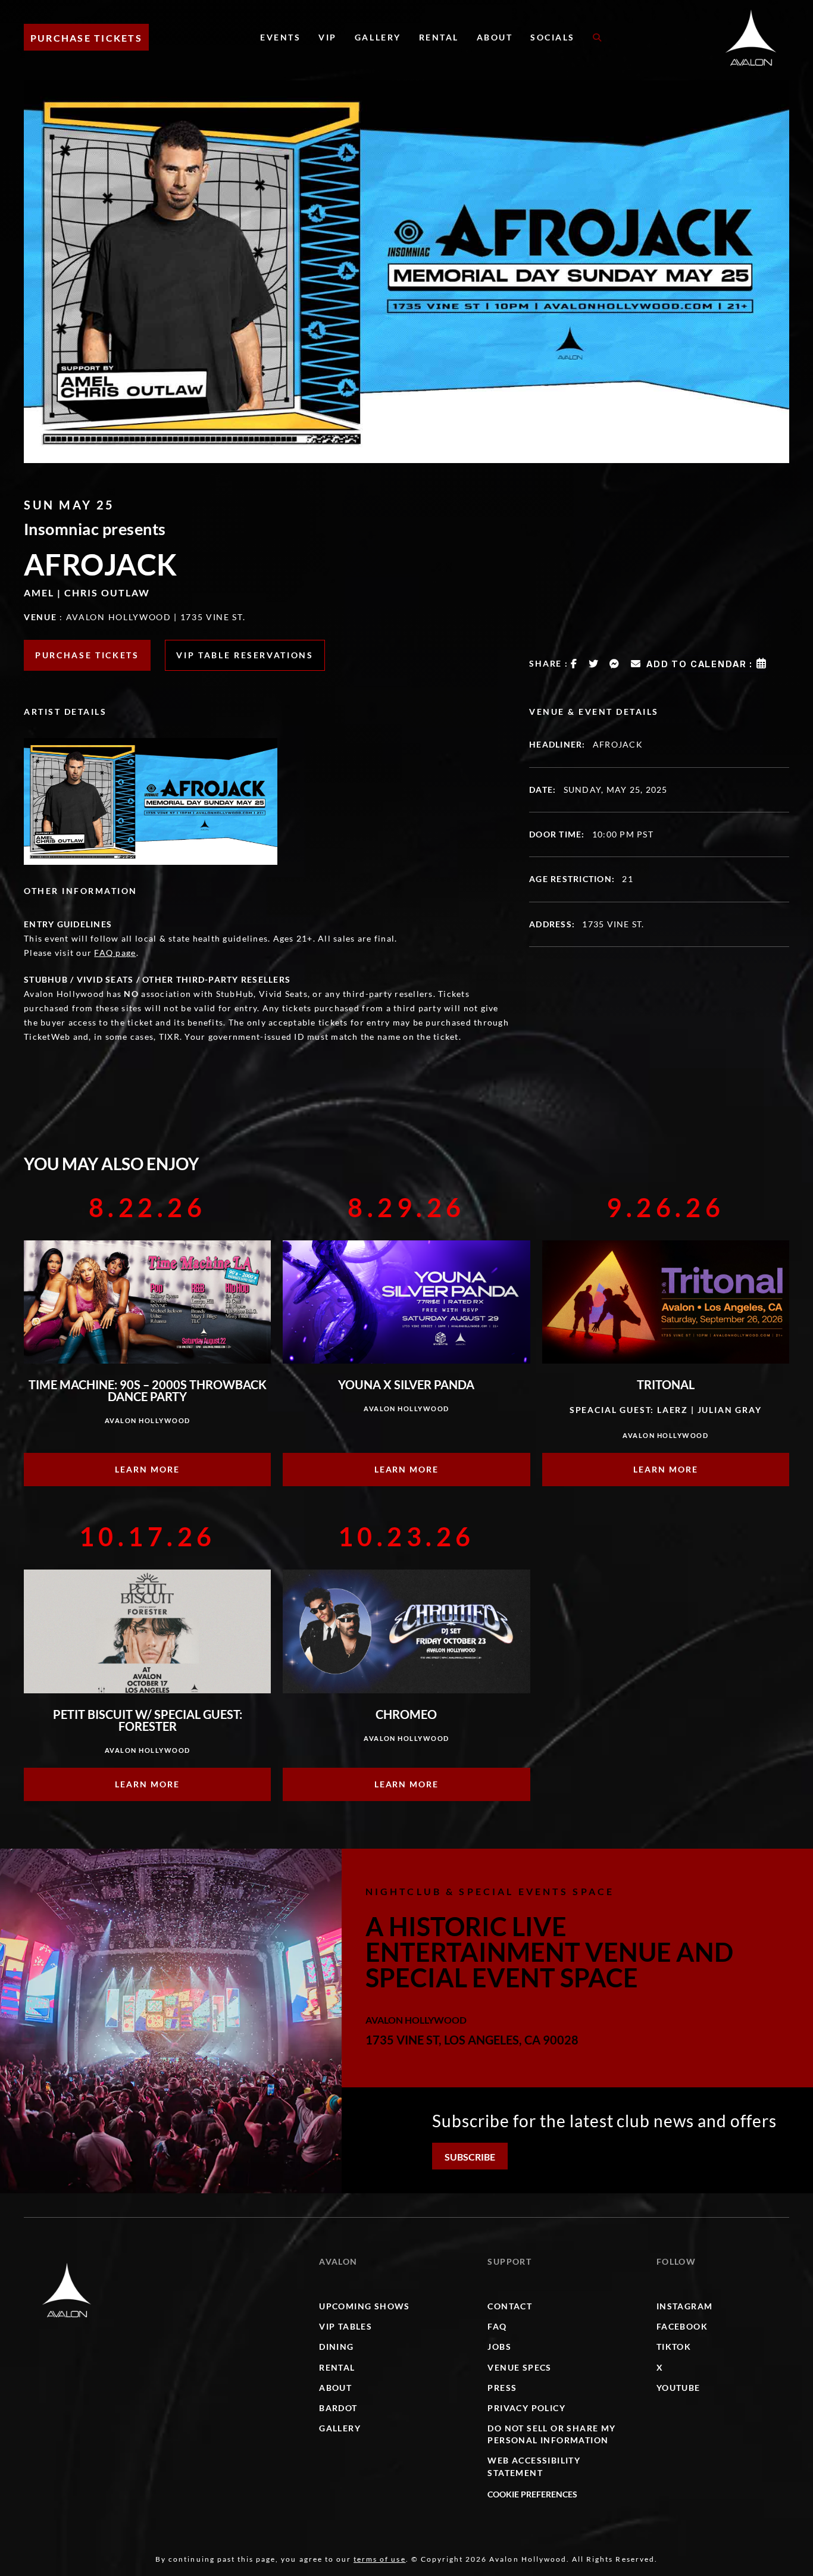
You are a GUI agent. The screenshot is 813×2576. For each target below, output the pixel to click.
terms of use (379, 2559)
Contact (510, 2306)
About (495, 37)
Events (280, 37)
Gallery (378, 37)
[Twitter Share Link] (594, 664)
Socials (553, 37)
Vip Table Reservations (245, 655)
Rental (439, 37)
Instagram (685, 2306)
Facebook (682, 2326)
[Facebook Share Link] (574, 664)
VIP (328, 37)
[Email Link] (636, 664)
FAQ (497, 2326)
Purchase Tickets (86, 38)
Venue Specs (519, 2367)
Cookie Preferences (532, 2494)
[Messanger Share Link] (615, 664)
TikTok (674, 2347)
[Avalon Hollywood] (67, 2290)
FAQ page (115, 953)
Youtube (678, 2388)
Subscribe (470, 2157)
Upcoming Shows (365, 2306)
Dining (336, 2347)
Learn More (147, 1469)
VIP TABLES (345, 2326)
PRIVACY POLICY (526, 2408)
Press (502, 2388)
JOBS (499, 2347)
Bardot (338, 2408)
